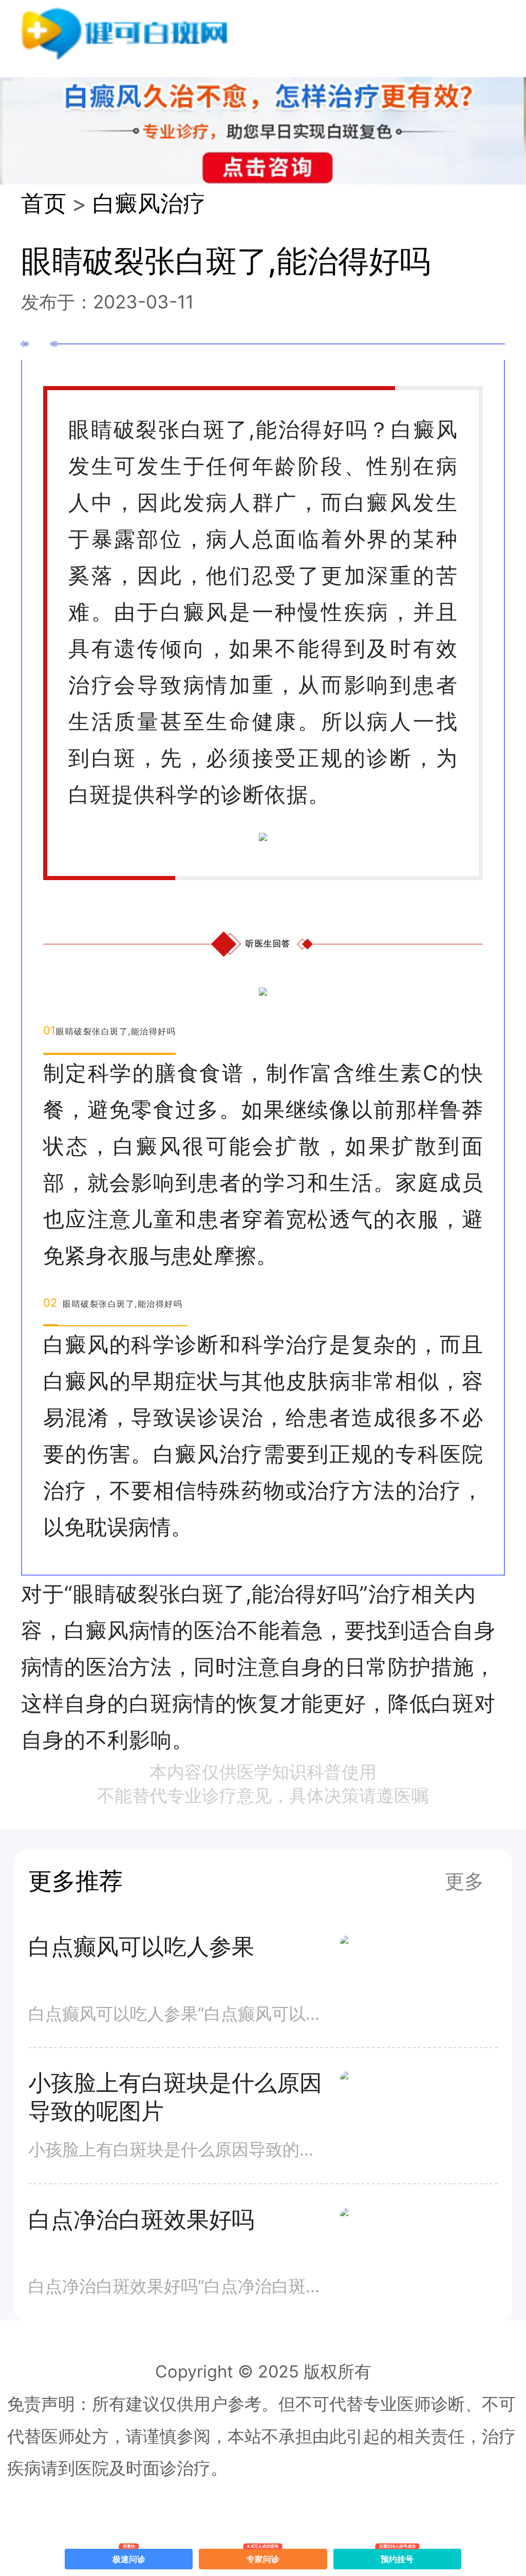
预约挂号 (398, 2556)
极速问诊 (129, 2556)
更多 (464, 1881)
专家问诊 (263, 2556)
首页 (44, 203)
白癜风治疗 (149, 203)
